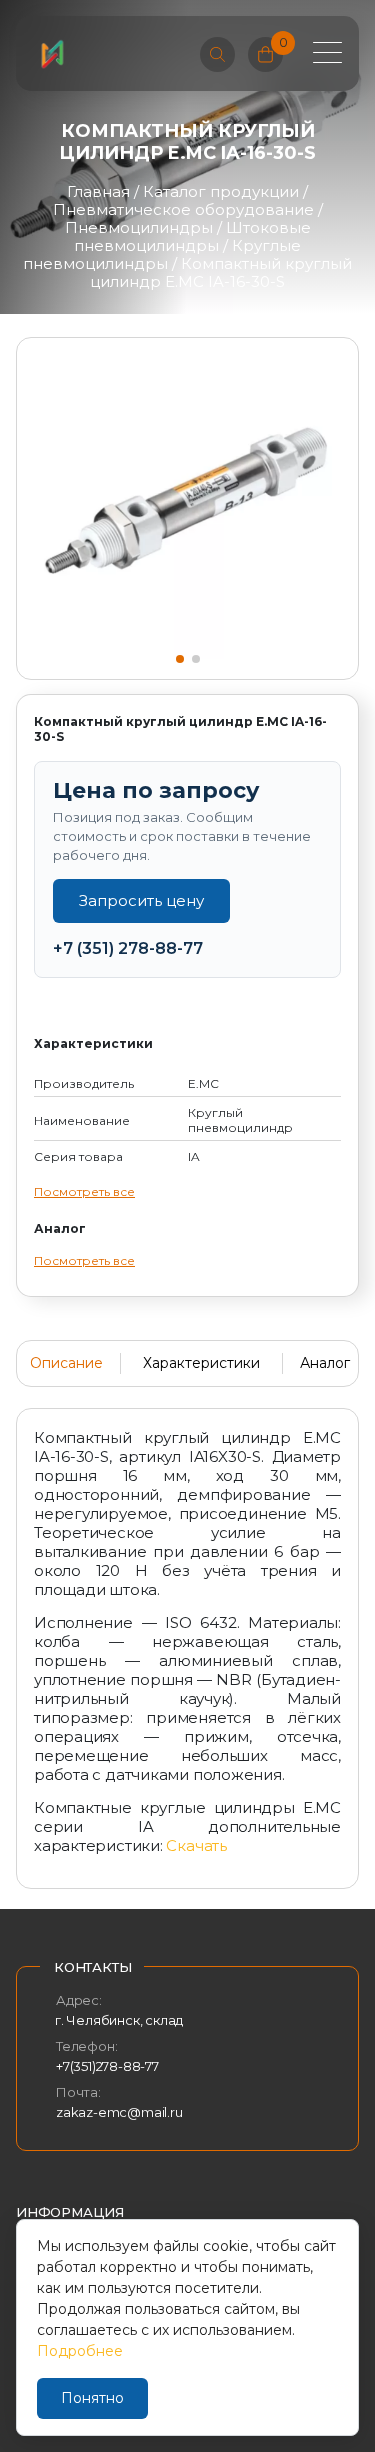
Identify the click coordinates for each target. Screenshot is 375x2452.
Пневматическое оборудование (183, 209)
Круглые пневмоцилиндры (162, 254)
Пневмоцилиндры (139, 227)
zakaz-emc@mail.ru (119, 2112)
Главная (98, 191)
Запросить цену (141, 900)
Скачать (196, 1845)
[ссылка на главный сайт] (52, 54)
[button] (180, 659)
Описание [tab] (66, 1363)
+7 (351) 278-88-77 (128, 948)
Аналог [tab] (325, 1363)
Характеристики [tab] (201, 1363)
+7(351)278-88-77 (107, 2066)
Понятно (92, 2398)
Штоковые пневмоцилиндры (192, 236)
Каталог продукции (221, 191)
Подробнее (80, 2351)
